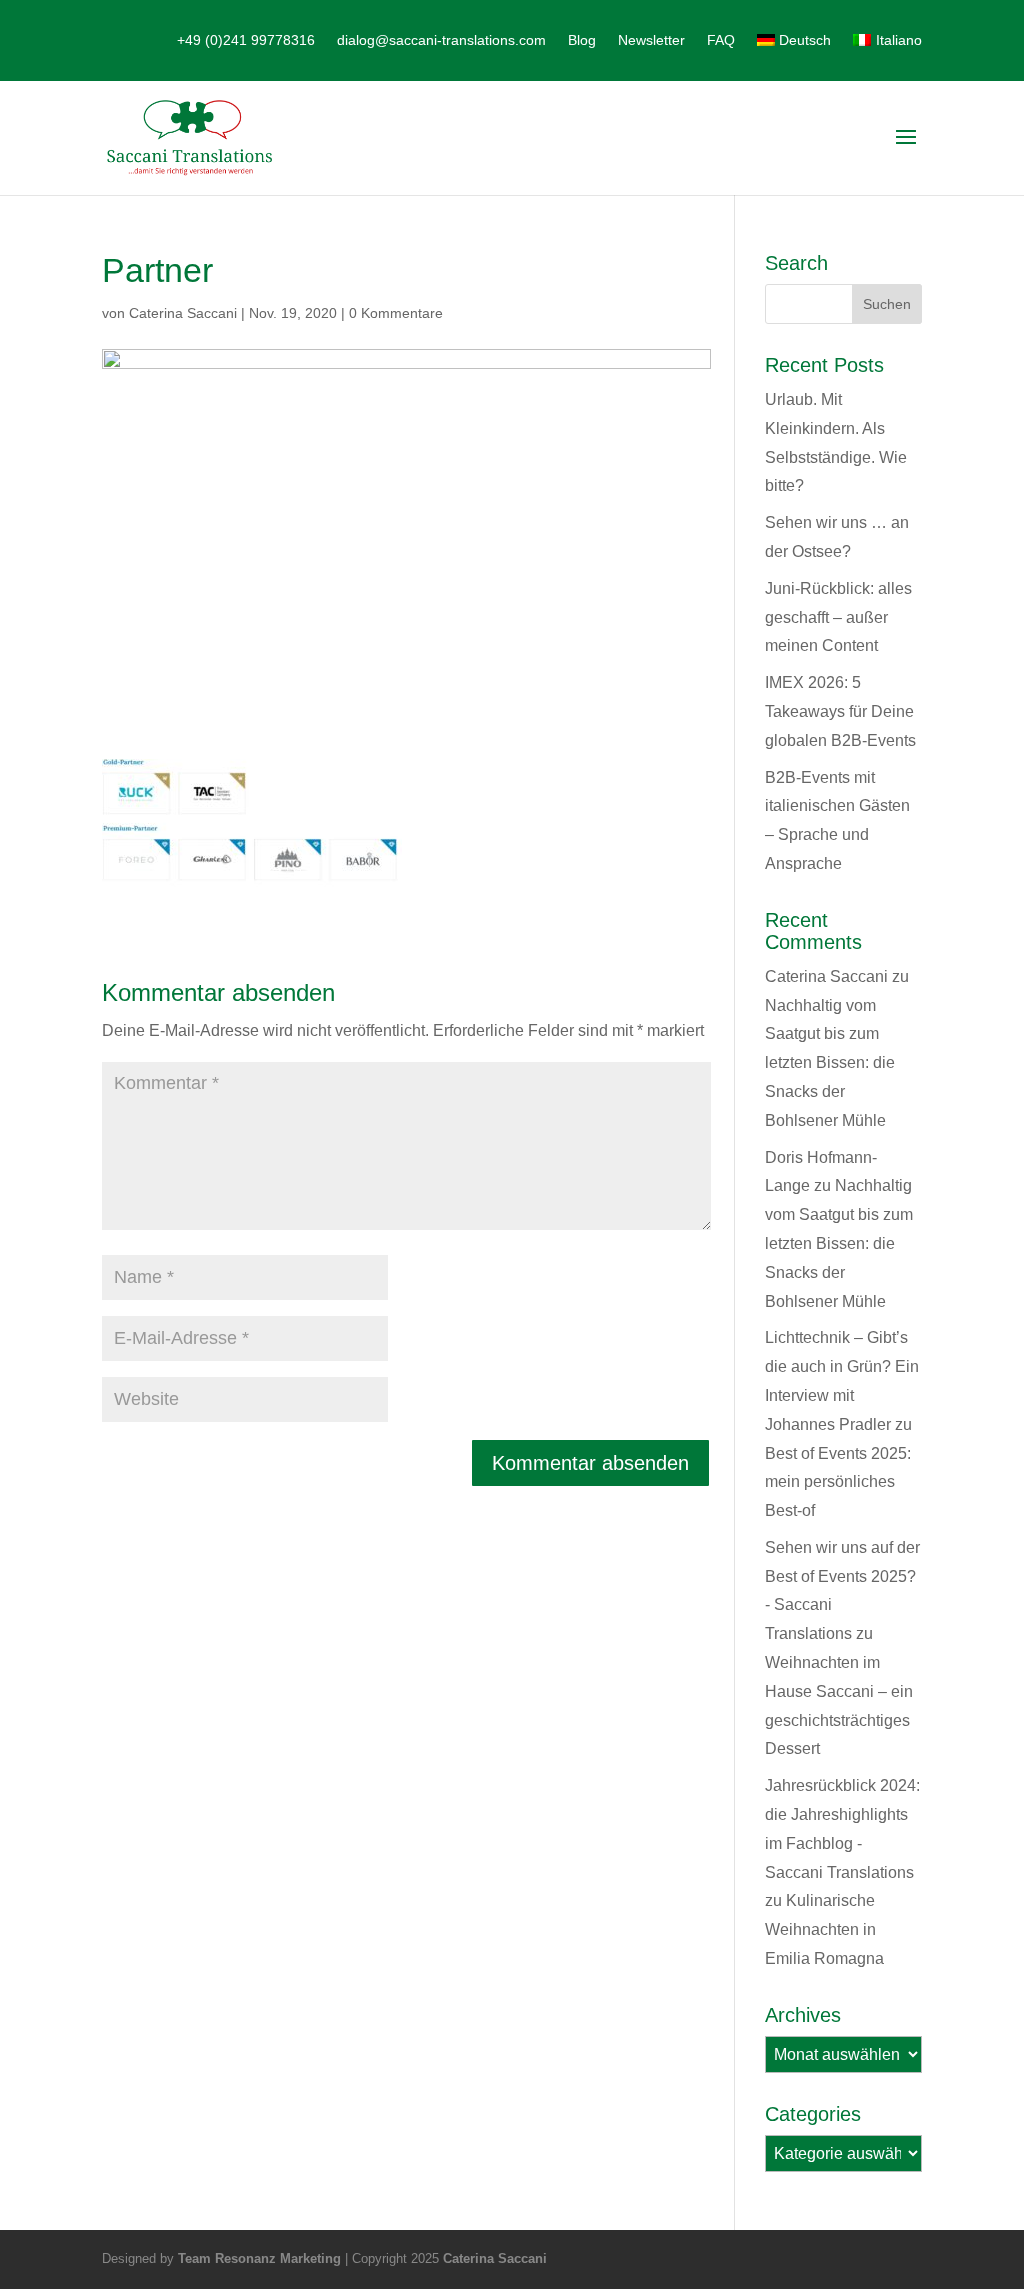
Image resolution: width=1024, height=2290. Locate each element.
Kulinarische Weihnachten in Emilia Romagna (824, 1929)
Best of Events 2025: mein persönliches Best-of (838, 1482)
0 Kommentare (396, 313)
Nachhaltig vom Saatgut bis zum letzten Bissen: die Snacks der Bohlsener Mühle (830, 1063)
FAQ (721, 40)
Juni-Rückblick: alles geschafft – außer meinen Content (838, 617)
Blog (582, 40)
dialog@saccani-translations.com (441, 40)
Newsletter (651, 40)
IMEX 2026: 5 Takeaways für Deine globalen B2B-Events (840, 711)
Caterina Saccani (183, 313)
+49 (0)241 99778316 (246, 40)
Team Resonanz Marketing (259, 2258)
